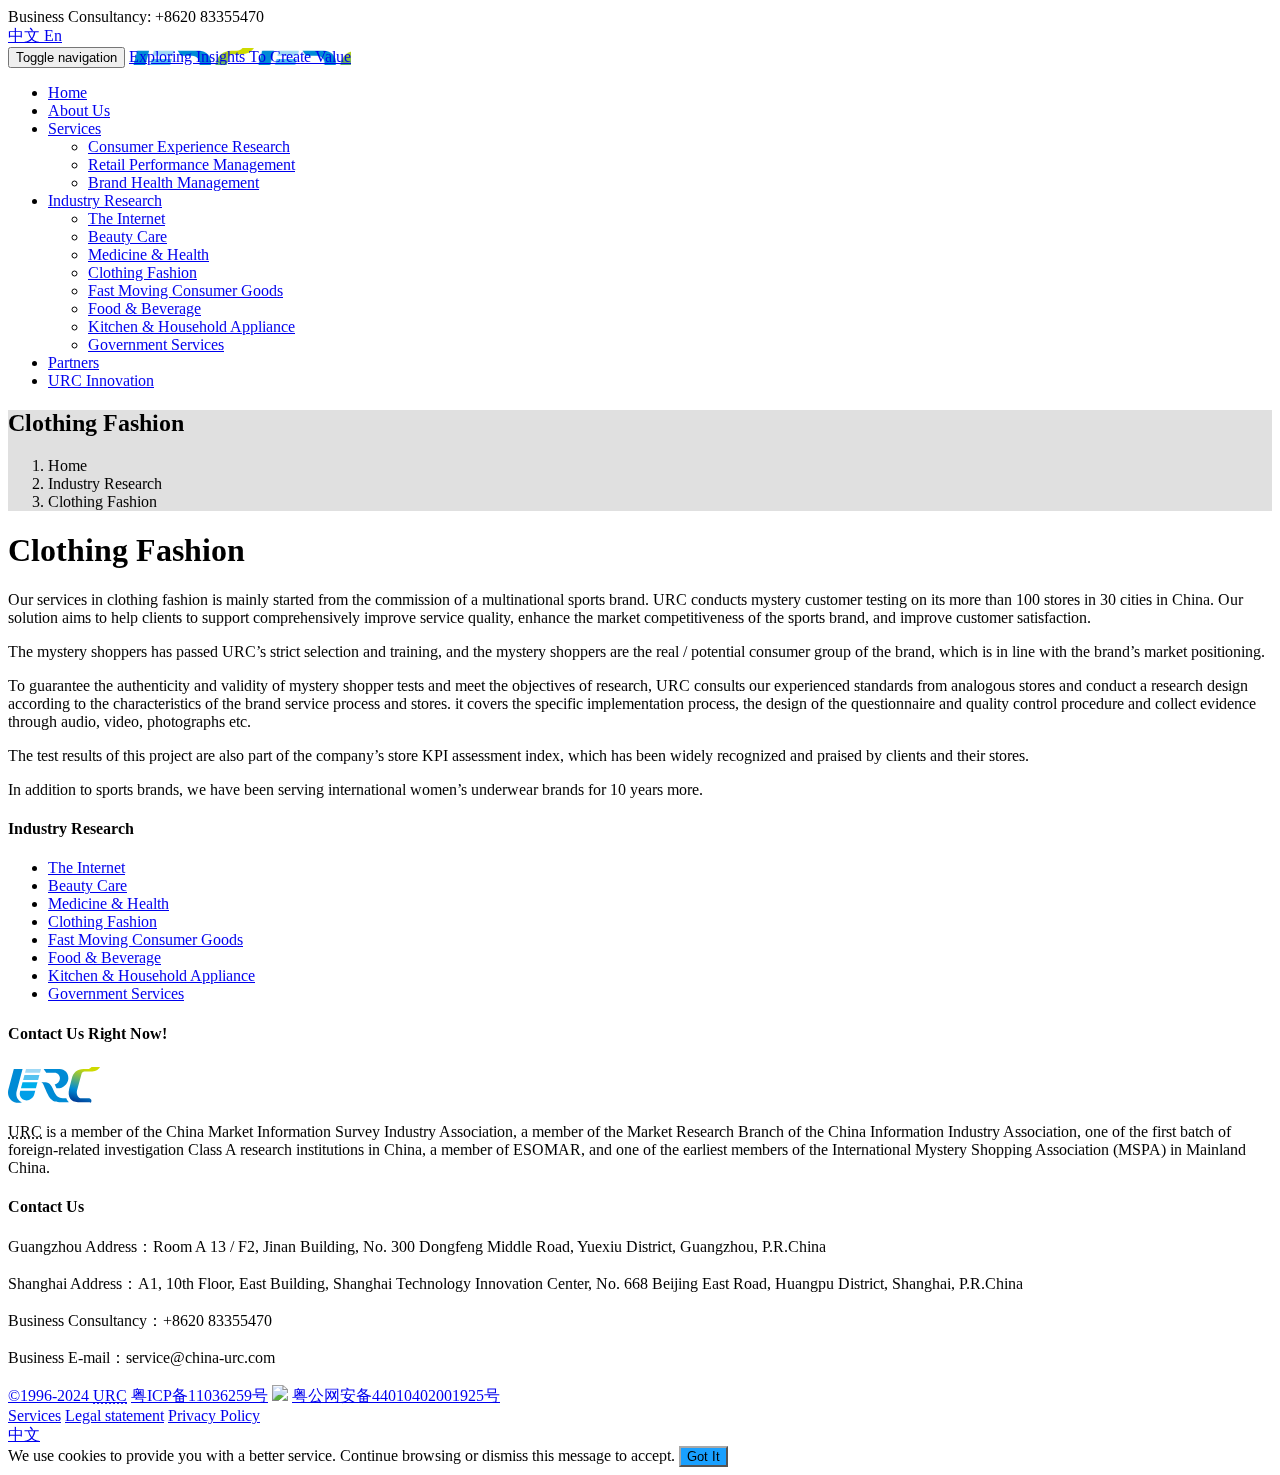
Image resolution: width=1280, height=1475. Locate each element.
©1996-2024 (67, 1395)
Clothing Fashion (142, 272)
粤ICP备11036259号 (199, 1395)
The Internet (126, 218)
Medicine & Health (148, 254)
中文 (24, 1434)
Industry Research (105, 200)
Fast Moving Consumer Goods (185, 290)
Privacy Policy (214, 1415)
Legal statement (114, 1415)
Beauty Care (127, 236)
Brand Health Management (173, 182)
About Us (79, 110)
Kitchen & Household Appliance (191, 326)
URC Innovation (101, 380)
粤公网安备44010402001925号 (396, 1395)
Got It (703, 1456)
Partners (73, 362)
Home (67, 92)
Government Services (156, 344)
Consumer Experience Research (189, 146)
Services (74, 128)
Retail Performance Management (191, 164)
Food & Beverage (144, 308)
